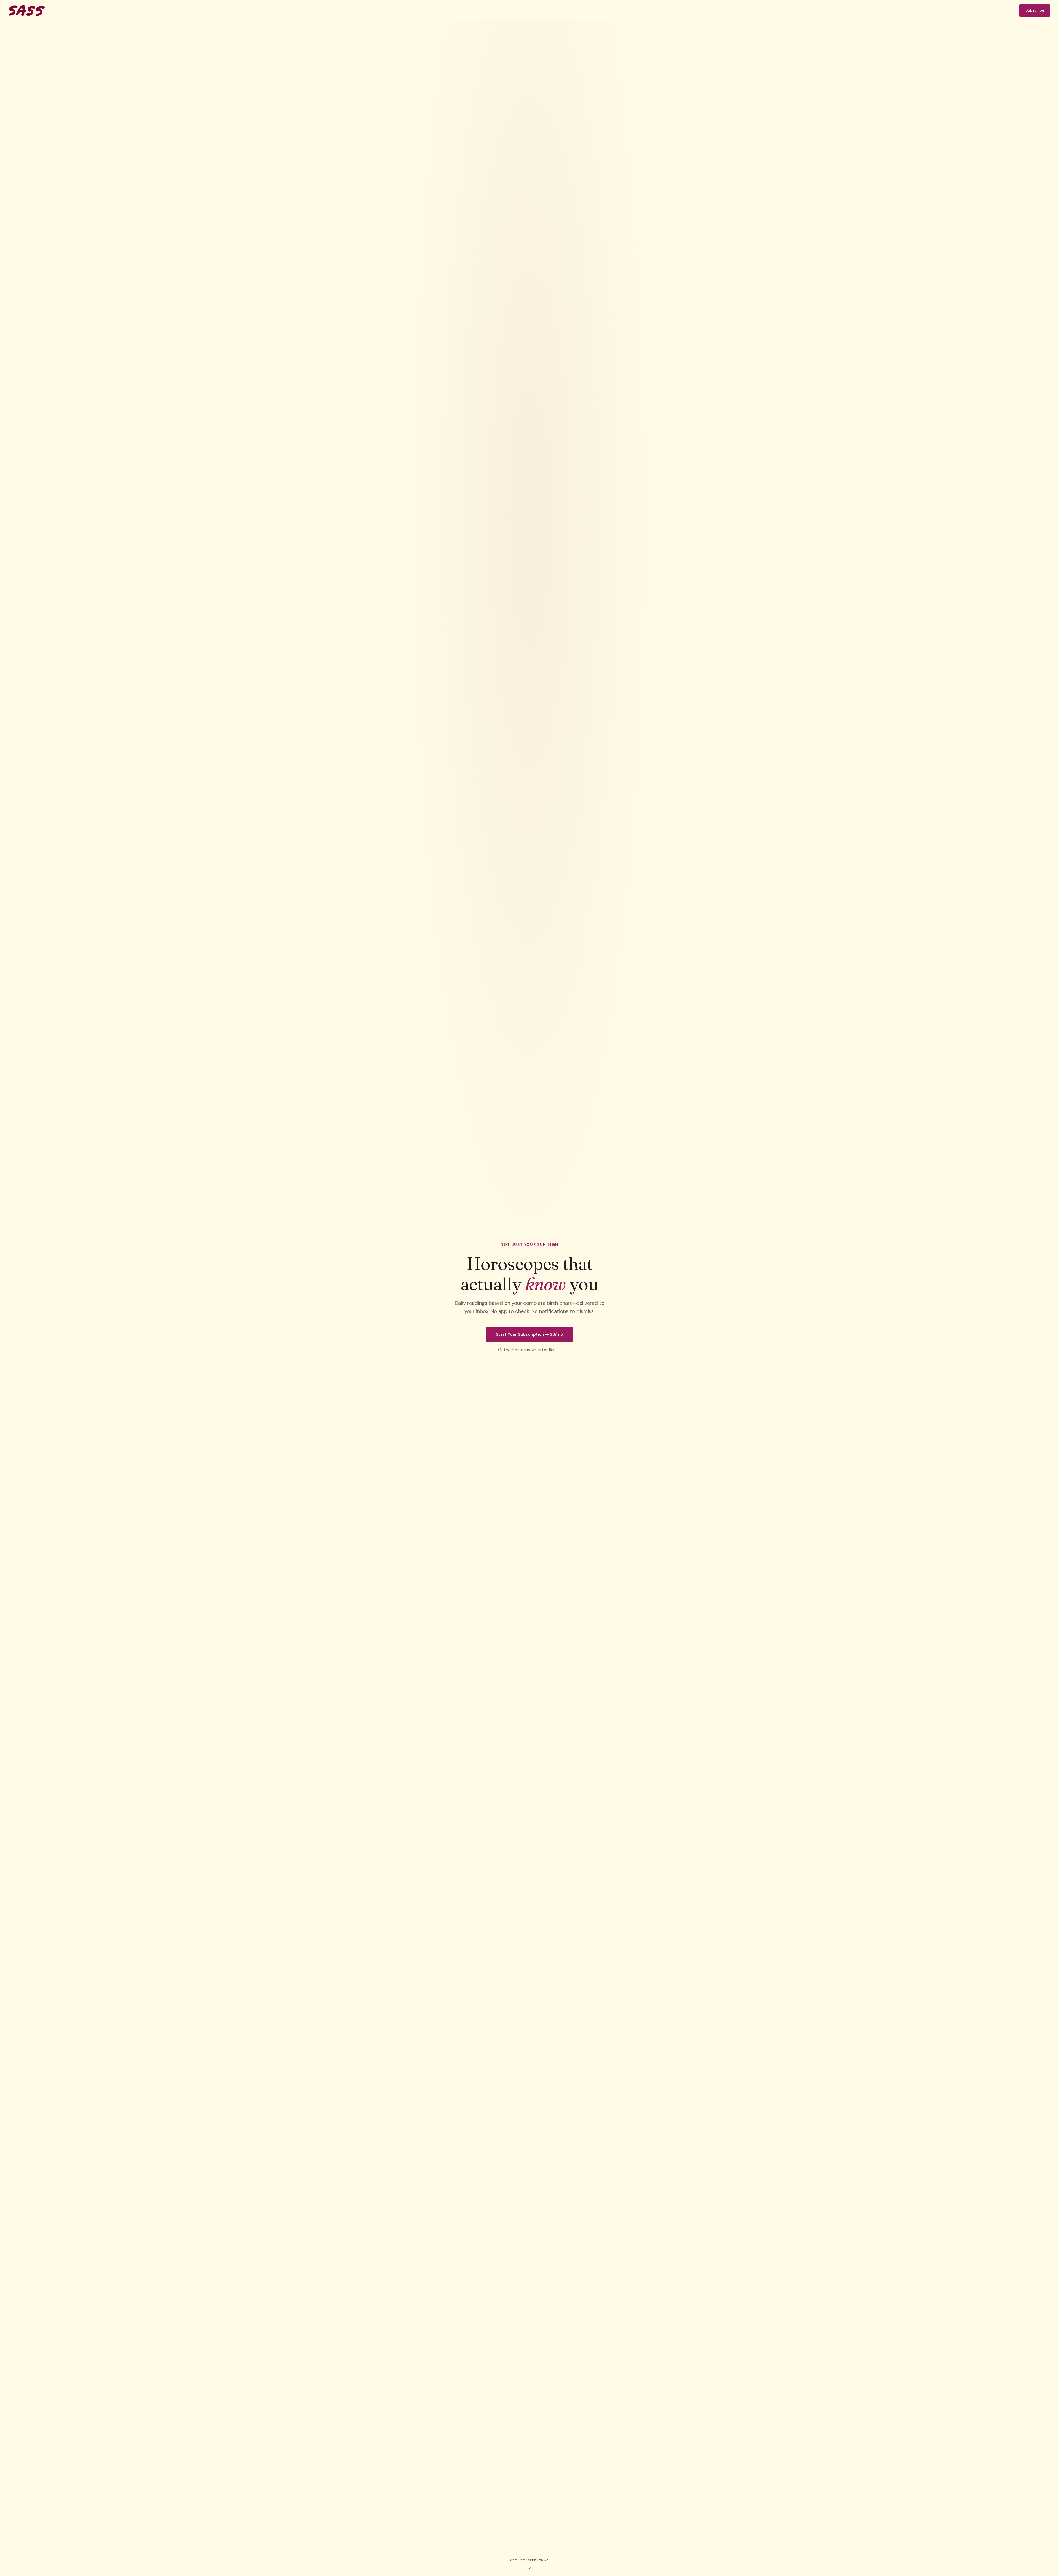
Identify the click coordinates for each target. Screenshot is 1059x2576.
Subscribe (1035, 10)
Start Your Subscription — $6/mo (529, 1334)
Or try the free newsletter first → (530, 1350)
